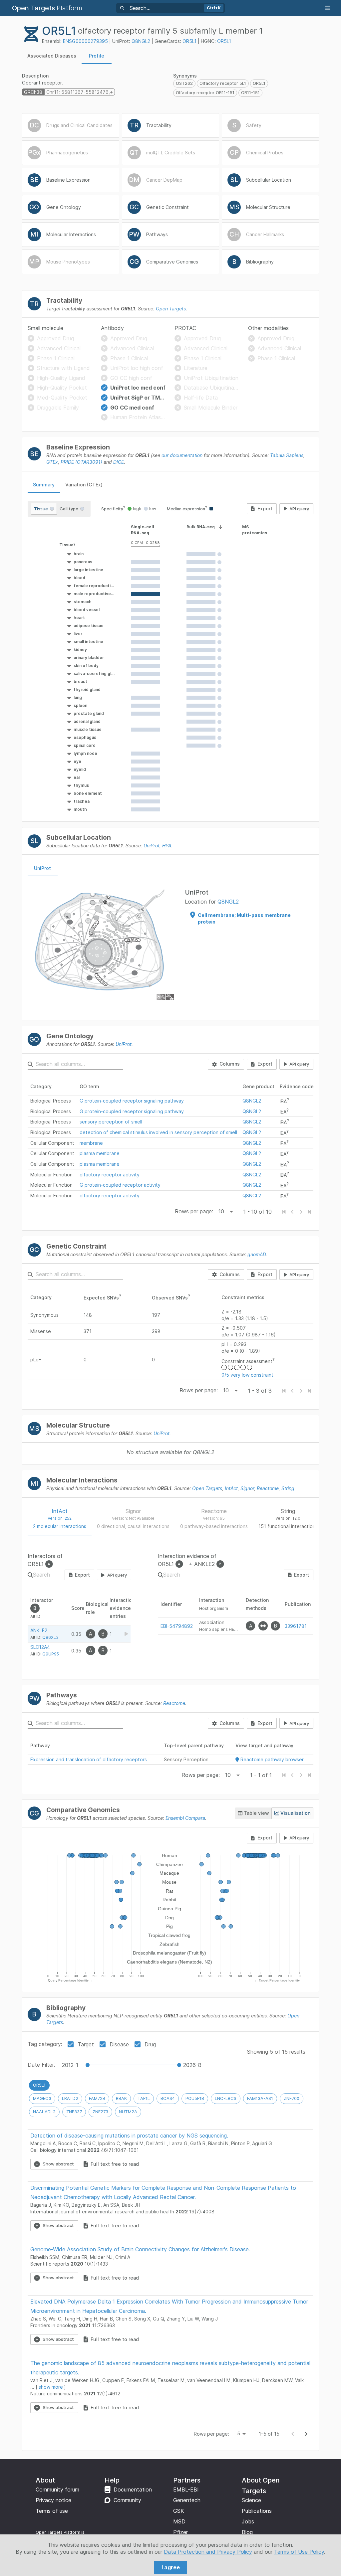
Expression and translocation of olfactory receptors (89, 1759)
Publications (257, 2511)
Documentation (133, 2490)
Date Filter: (41, 2065)
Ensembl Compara (185, 1818)
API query (299, 509)
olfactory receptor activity (110, 1175)
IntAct (231, 1488)
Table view (256, 1813)
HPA (167, 846)
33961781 (296, 1626)
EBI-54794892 (177, 1626)
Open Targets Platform (58, 2532)
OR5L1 (189, 41)
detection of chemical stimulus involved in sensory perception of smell (158, 1132)
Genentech (187, 2500)
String (288, 1488)
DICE (119, 462)
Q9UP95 (51, 1654)
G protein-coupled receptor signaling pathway (132, 1101)
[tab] (52, 56)
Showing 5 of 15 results (276, 2052)
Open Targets (171, 309)
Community (127, 2500)
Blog (247, 2532)
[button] (81, 545)
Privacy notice (53, 2500)
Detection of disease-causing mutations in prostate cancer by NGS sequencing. (129, 2136)
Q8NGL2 (141, 41)
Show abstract (58, 2164)
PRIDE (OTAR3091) (81, 462)
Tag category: (45, 2044)
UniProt (152, 846)
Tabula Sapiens (287, 455)
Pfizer (180, 2532)
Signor (247, 1488)
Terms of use (52, 2511)
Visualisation (295, 1813)
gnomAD (257, 1254)
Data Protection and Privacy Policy (208, 2552)
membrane (91, 1143)
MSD (179, 2521)
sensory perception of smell (111, 1122)
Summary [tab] (44, 485)
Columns (230, 1064)
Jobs (248, 2521)
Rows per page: (194, 1211)
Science (251, 2500)
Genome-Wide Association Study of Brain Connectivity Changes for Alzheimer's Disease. (140, 2249)
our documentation (182, 455)
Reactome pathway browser (271, 1759)
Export (265, 509)
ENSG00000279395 (85, 41)
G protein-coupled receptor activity (120, 1185)
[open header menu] (328, 8)
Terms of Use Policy (299, 2552)
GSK (179, 2511)
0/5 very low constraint (247, 1375)
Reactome (268, 1488)
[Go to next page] (306, 2434)
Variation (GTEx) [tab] (84, 485)
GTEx (52, 462)
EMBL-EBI (186, 2490)
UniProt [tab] (42, 868)
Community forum (57, 2490)
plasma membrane (100, 1153)
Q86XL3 (50, 1637)
